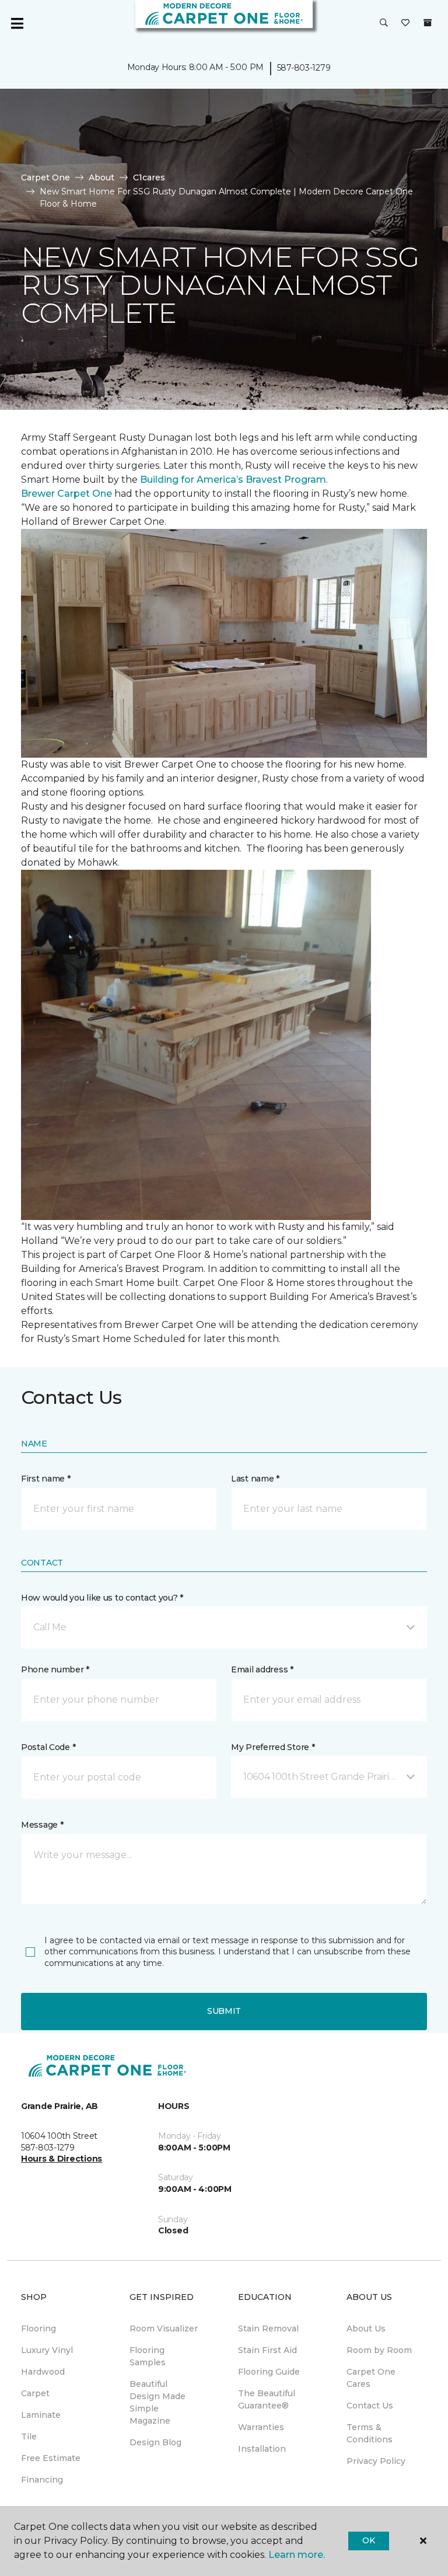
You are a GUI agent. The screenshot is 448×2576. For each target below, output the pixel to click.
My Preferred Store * (273, 1747)
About (101, 177)
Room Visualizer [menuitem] (164, 2328)
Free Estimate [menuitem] (51, 2458)
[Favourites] (405, 23)
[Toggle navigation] (17, 23)
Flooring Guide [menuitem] (269, 2372)
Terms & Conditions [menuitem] (370, 2433)
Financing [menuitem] (42, 2480)
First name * (46, 1479)
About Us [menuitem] (366, 2328)
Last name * (255, 1479)
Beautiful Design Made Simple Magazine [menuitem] (157, 2402)
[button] (384, 23)
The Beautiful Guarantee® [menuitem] (267, 2399)
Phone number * (55, 1669)
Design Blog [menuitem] (155, 2442)
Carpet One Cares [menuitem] (371, 2378)
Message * (42, 1825)
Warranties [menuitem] (261, 2427)
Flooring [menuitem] (38, 2328)
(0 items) (428, 23)
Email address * (262, 1669)
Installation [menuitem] (262, 2449)
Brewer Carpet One (68, 494)
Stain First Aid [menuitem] (267, 2350)
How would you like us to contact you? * (102, 1598)
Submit (224, 2011)
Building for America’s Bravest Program (233, 480)
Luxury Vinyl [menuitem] (47, 2350)
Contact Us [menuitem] (370, 2406)
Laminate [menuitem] (41, 2415)
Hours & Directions (62, 2159)
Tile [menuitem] (29, 2436)
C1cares (149, 177)
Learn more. (297, 2555)
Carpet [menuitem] (35, 2393)
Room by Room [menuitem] (379, 2350)
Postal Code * (48, 1747)
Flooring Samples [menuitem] (148, 2356)
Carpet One (45, 177)
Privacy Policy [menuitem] (376, 2461)
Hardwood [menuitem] (43, 2372)
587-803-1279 (304, 68)
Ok (368, 2540)
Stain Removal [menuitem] (268, 2328)
